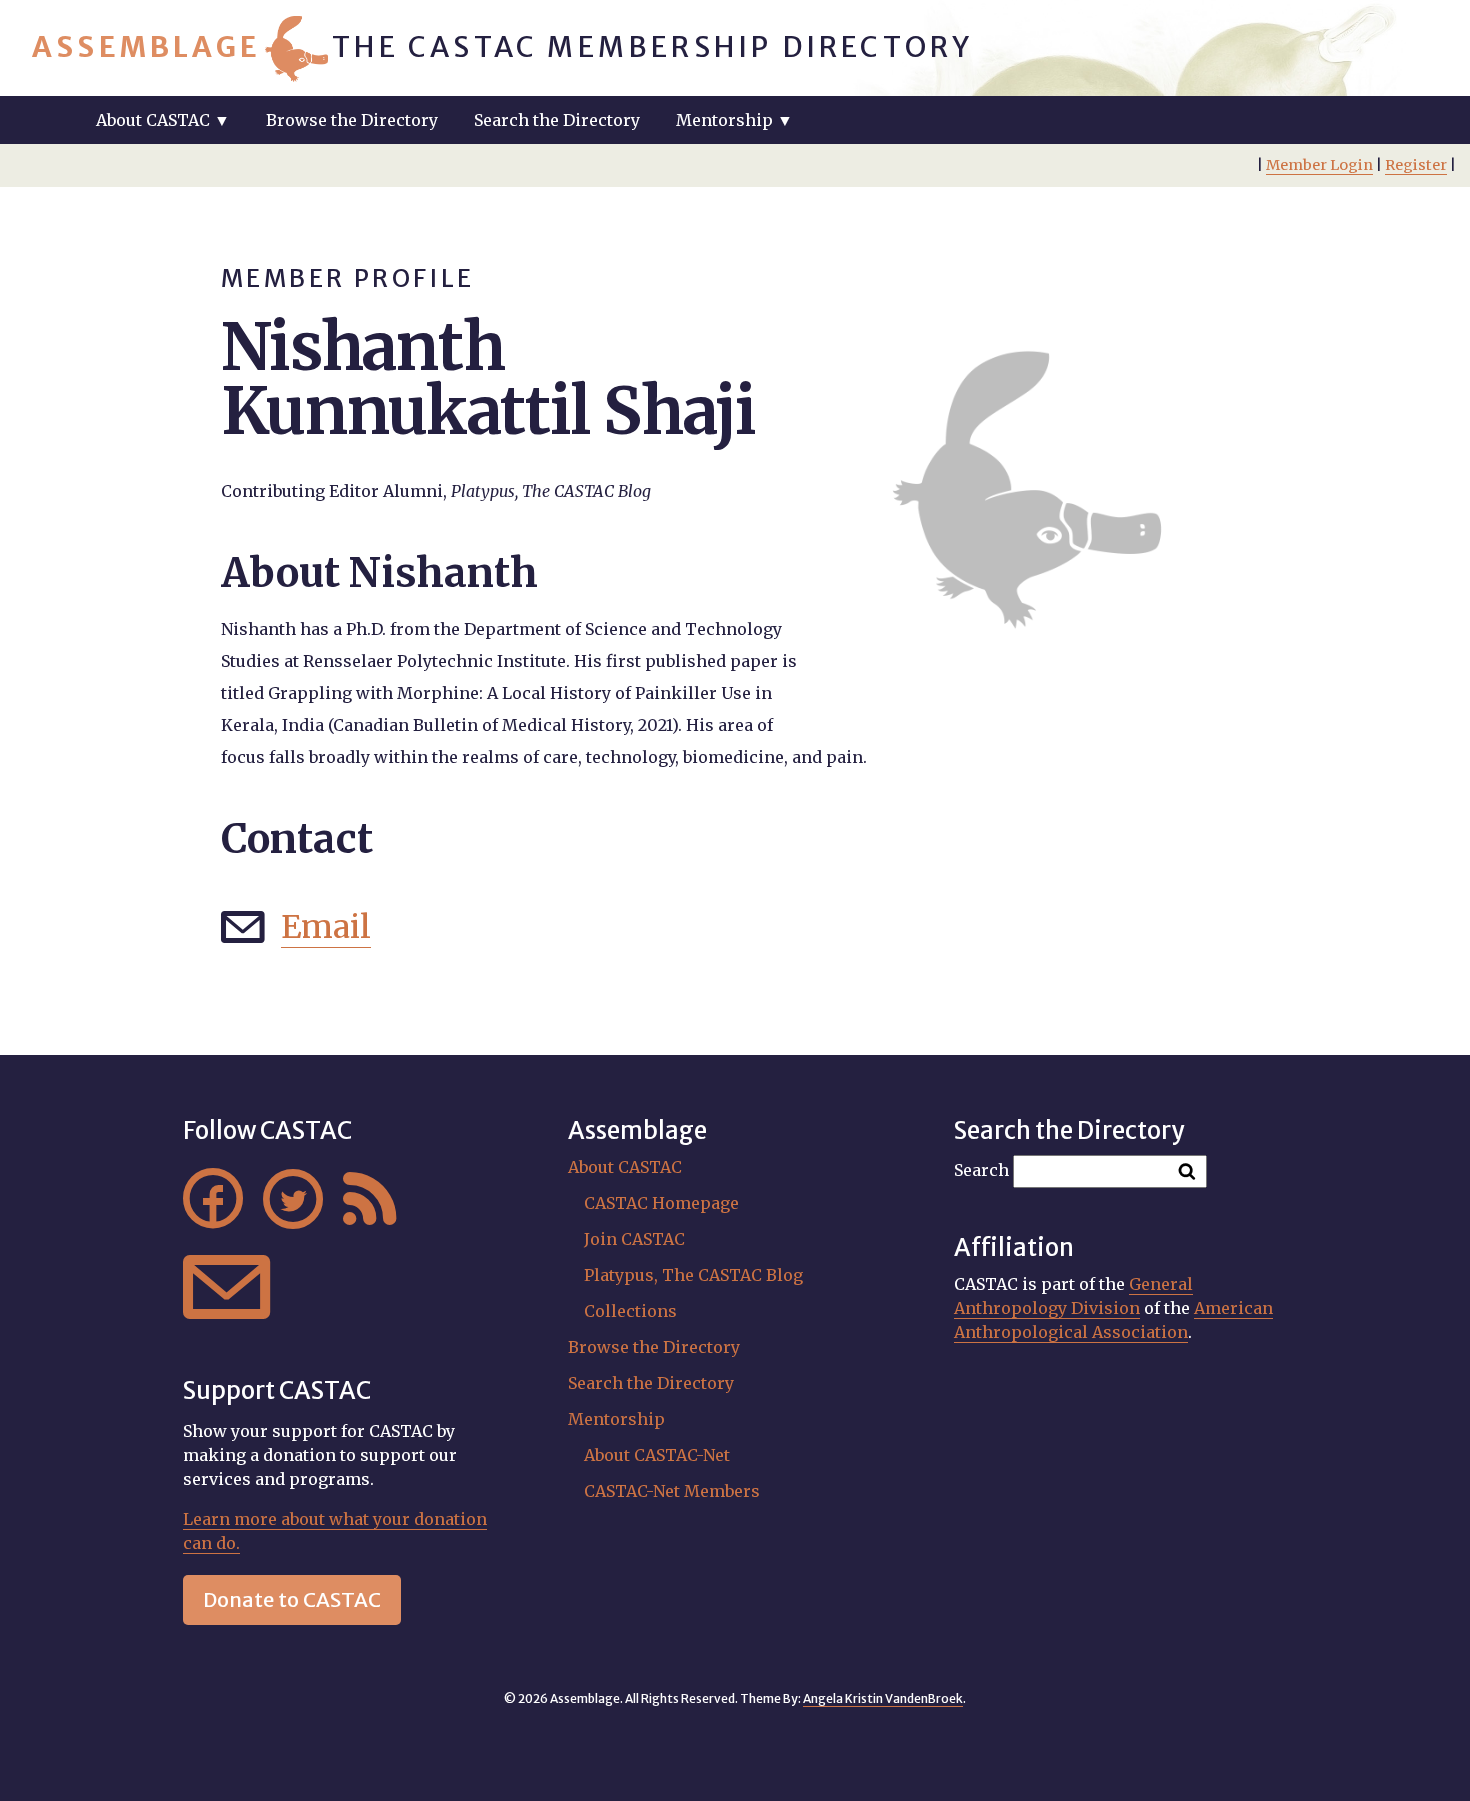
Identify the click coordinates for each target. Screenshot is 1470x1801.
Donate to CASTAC (292, 1599)
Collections (630, 1311)
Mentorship (616, 1419)
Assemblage (146, 47)
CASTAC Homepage (661, 1203)
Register (1416, 165)
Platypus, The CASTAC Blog (693, 1275)
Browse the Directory (352, 120)
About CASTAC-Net (657, 1455)
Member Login (1319, 165)
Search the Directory (557, 120)
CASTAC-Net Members (672, 1491)
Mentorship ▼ (734, 120)
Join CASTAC (634, 1239)
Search (981, 1170)
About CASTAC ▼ (163, 120)
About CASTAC (625, 1167)
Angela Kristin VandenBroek (883, 1698)
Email (326, 927)
